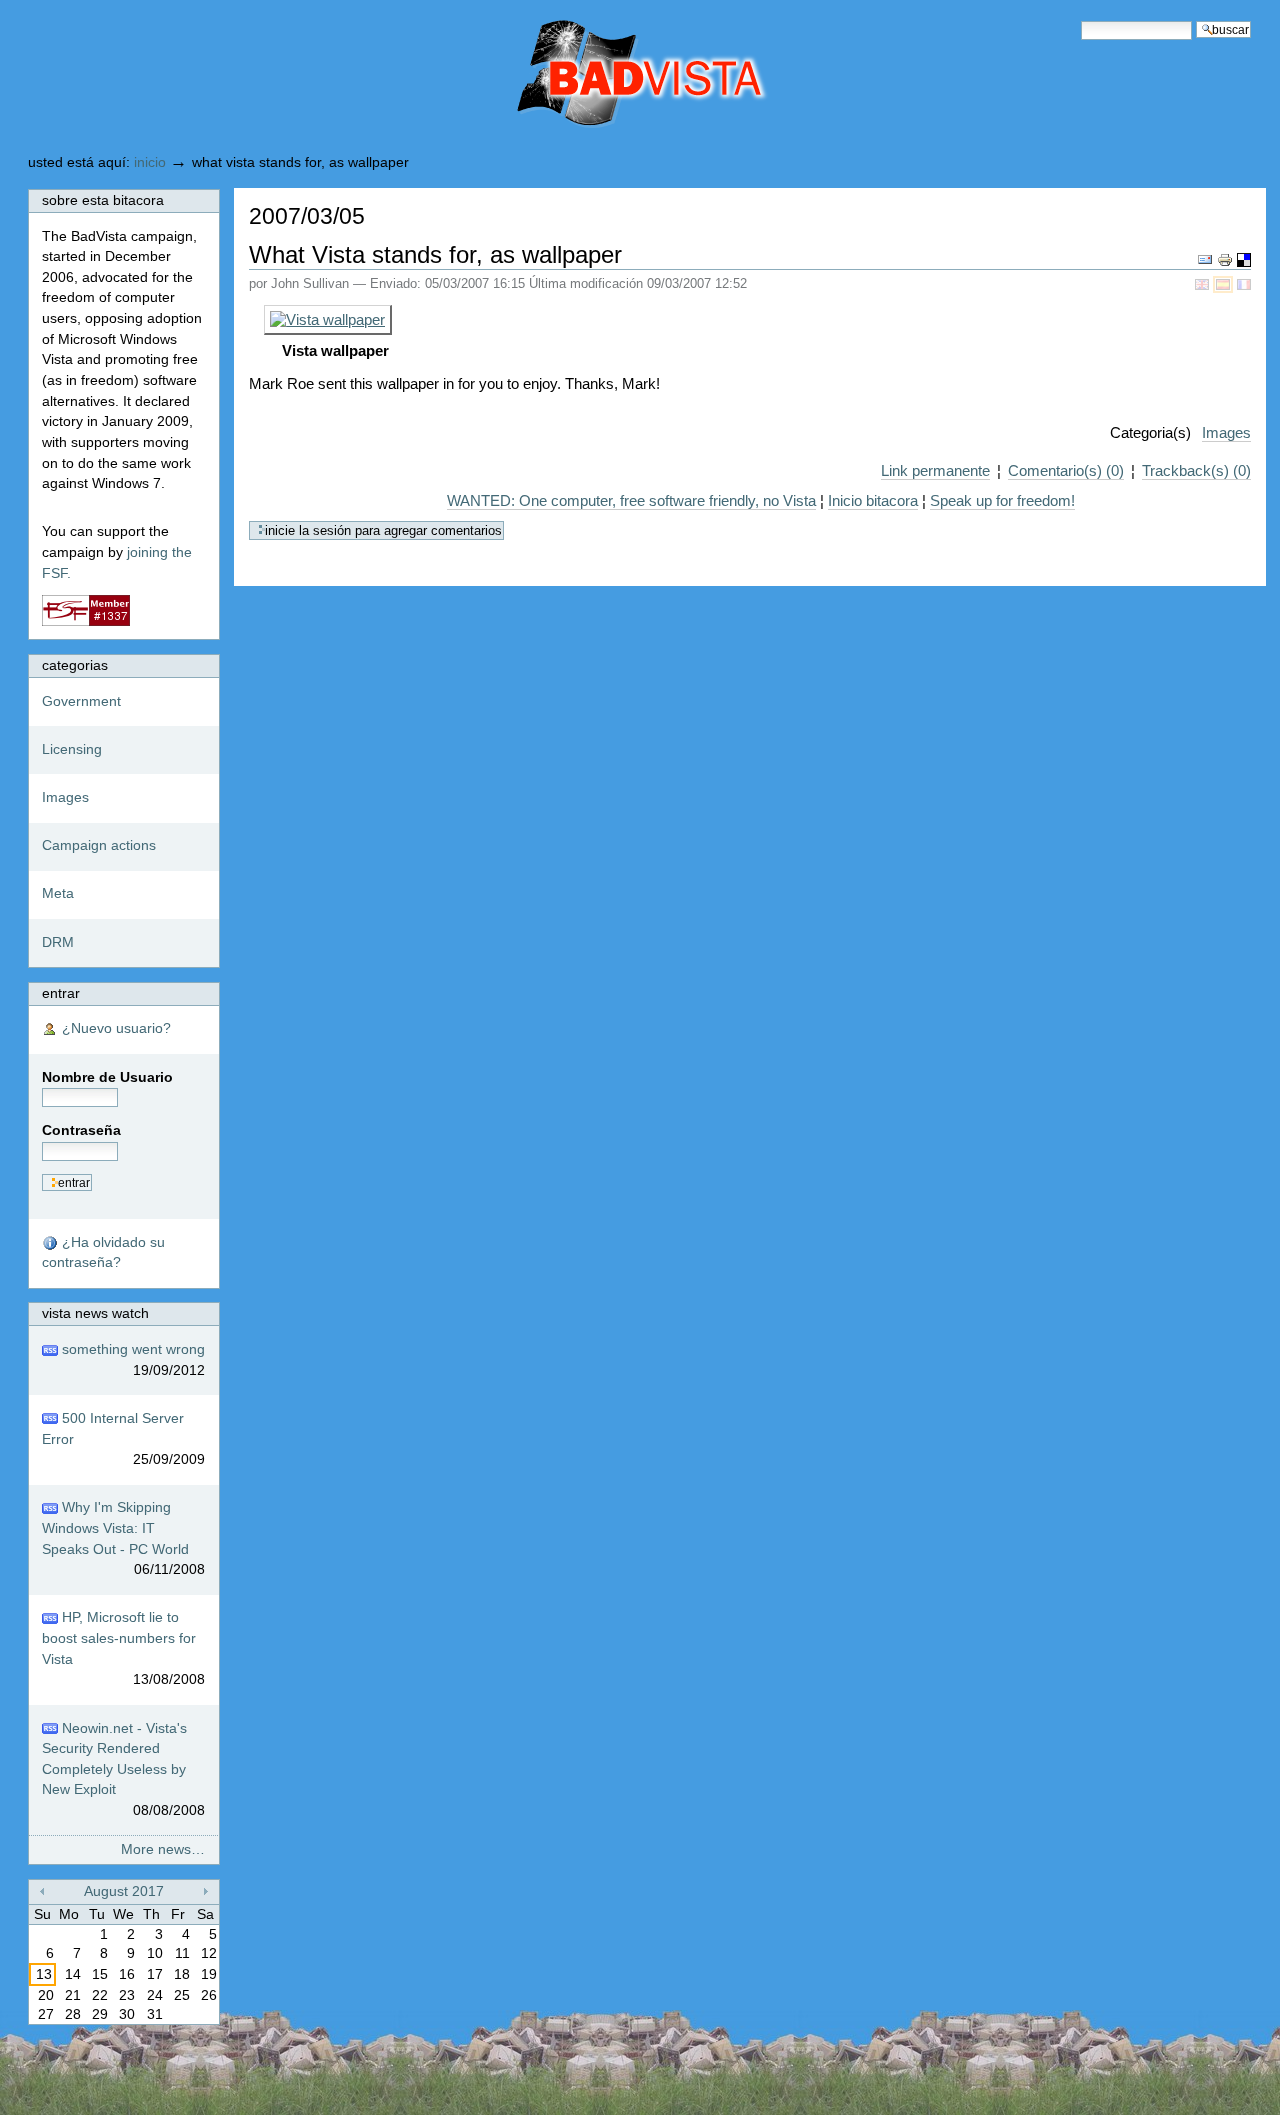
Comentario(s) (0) (1066, 470)
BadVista (557, 75)
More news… (163, 1849)
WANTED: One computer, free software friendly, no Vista (631, 500)
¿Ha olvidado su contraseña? (103, 1253)
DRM (58, 942)
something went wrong (131, 1360)
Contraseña (81, 1130)
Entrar (61, 993)
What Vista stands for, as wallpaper (435, 254)
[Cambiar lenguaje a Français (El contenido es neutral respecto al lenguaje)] (1244, 283)
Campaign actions (99, 845)
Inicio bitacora (873, 500)
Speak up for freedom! (1002, 500)
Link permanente (935, 470)
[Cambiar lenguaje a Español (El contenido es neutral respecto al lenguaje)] (1225, 283)
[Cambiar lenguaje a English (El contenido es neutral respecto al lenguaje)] (1204, 283)
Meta (58, 893)
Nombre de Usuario (107, 1077)
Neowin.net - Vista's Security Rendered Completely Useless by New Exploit (123, 1770)
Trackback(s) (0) (1196, 470)
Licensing (72, 749)
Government (81, 701)
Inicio (150, 162)
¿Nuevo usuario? (114, 1028)
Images (1226, 432)
